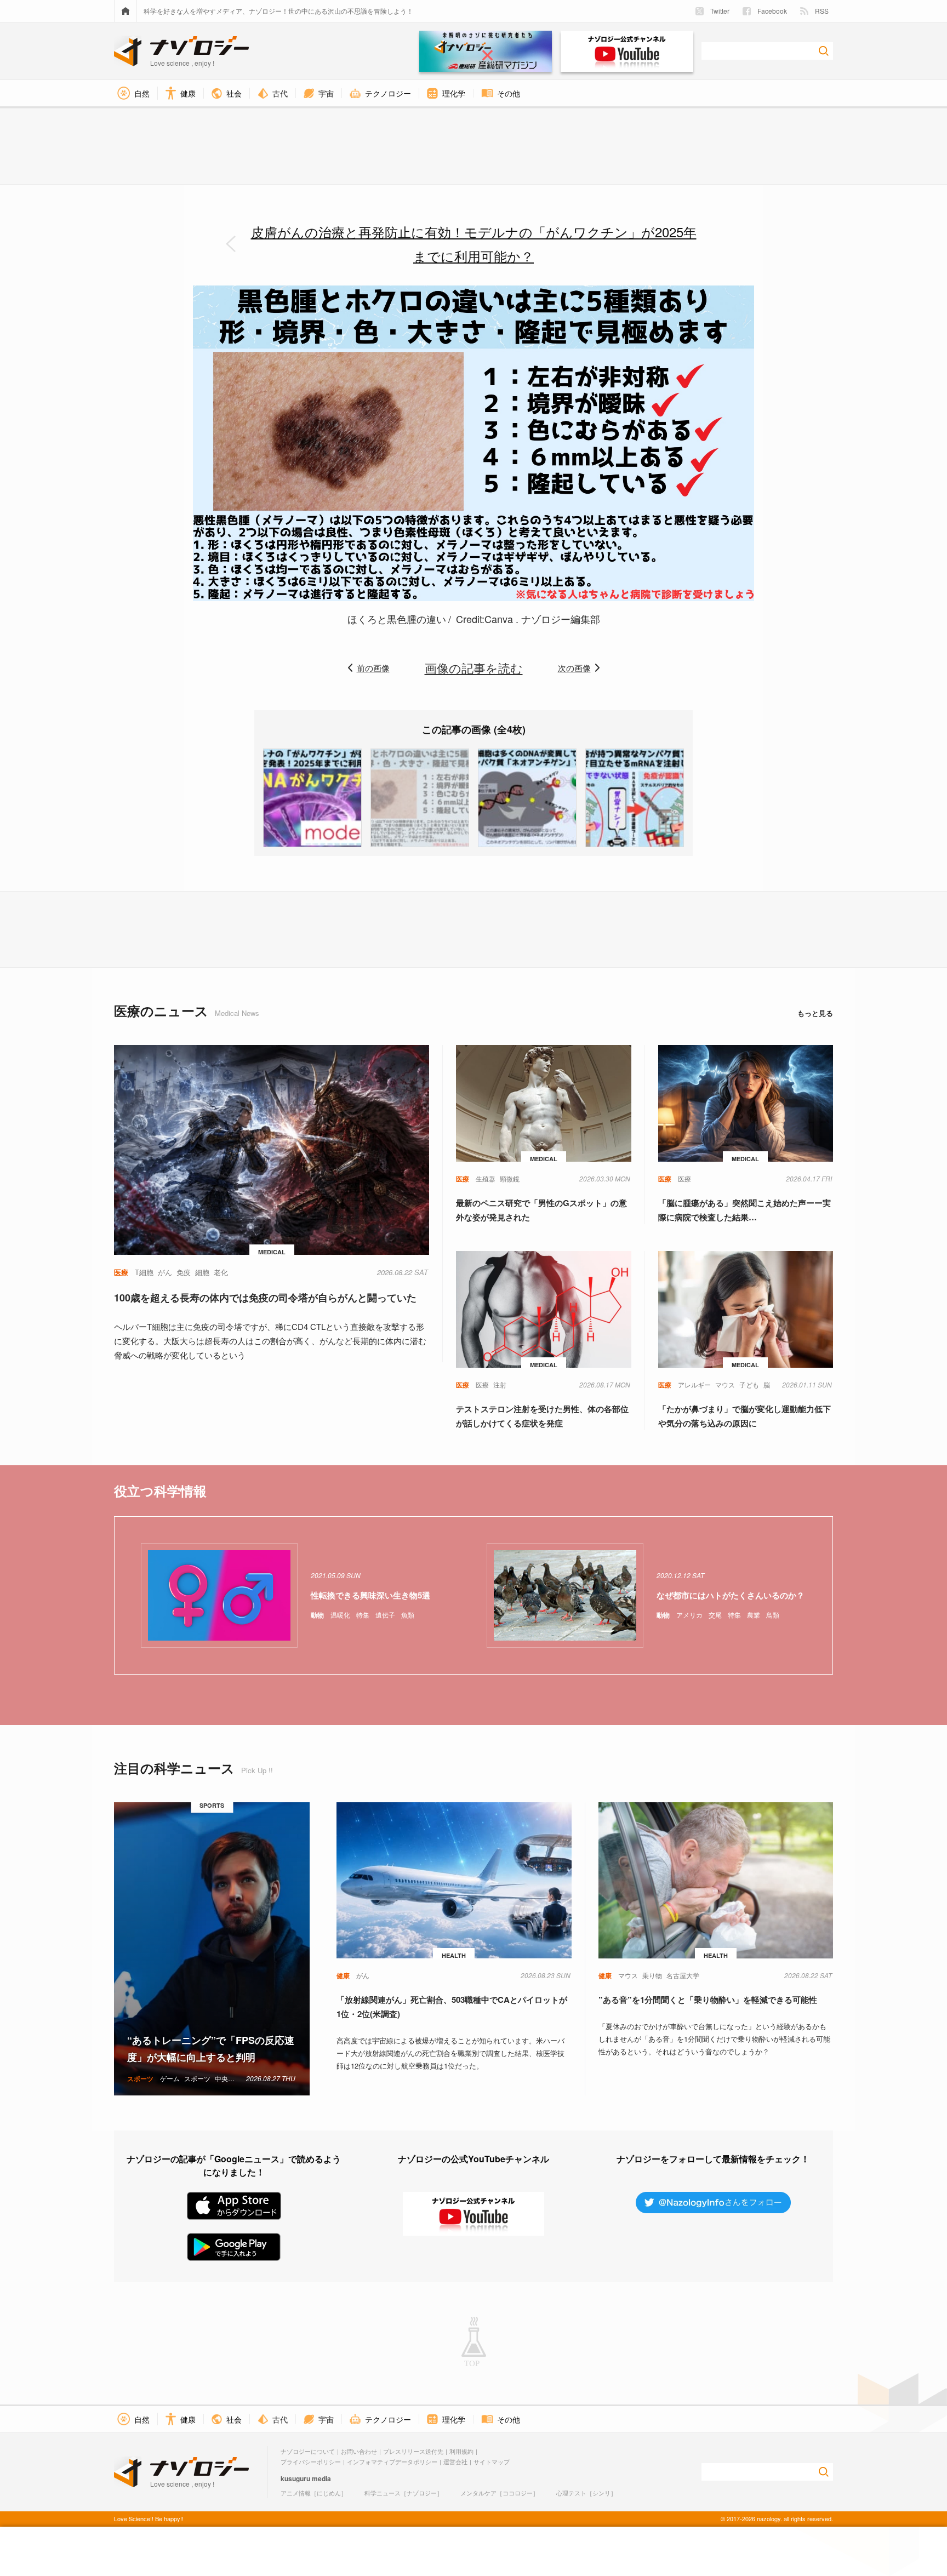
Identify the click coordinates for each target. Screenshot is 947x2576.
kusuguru (295, 2478)
